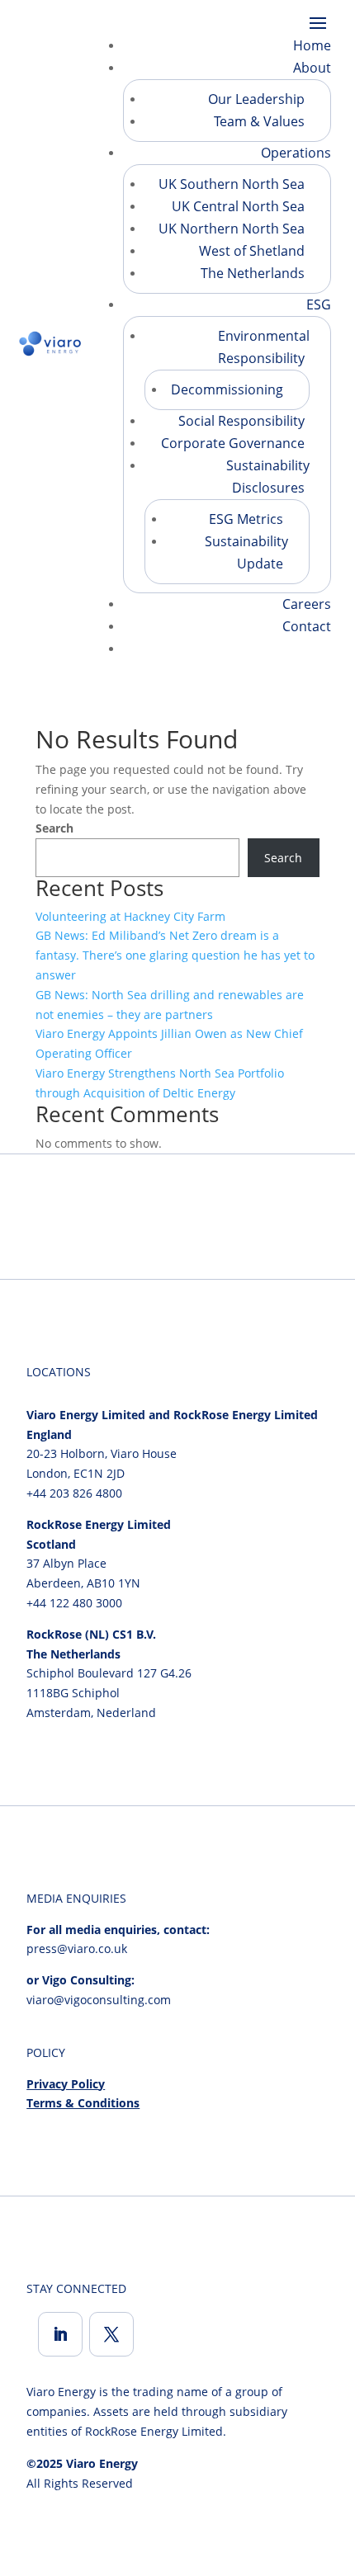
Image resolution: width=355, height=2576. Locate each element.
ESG (319, 304)
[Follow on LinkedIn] (60, 2334)
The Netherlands (253, 273)
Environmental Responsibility (264, 347)
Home (312, 45)
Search (54, 828)
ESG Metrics (246, 519)
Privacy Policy (66, 2084)
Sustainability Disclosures (268, 477)
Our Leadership (256, 99)
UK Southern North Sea (232, 184)
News (314, 649)
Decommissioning (227, 389)
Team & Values (259, 121)
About (312, 68)
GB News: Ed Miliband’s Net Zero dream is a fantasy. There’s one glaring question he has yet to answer (175, 955)
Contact (307, 626)
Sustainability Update (246, 552)
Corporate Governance (233, 443)
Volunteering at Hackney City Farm (130, 916)
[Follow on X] (111, 2334)
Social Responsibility (241, 421)
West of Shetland (252, 251)
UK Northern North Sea (232, 229)
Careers (307, 604)
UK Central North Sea (238, 206)
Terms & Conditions (83, 2103)
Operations (296, 153)
